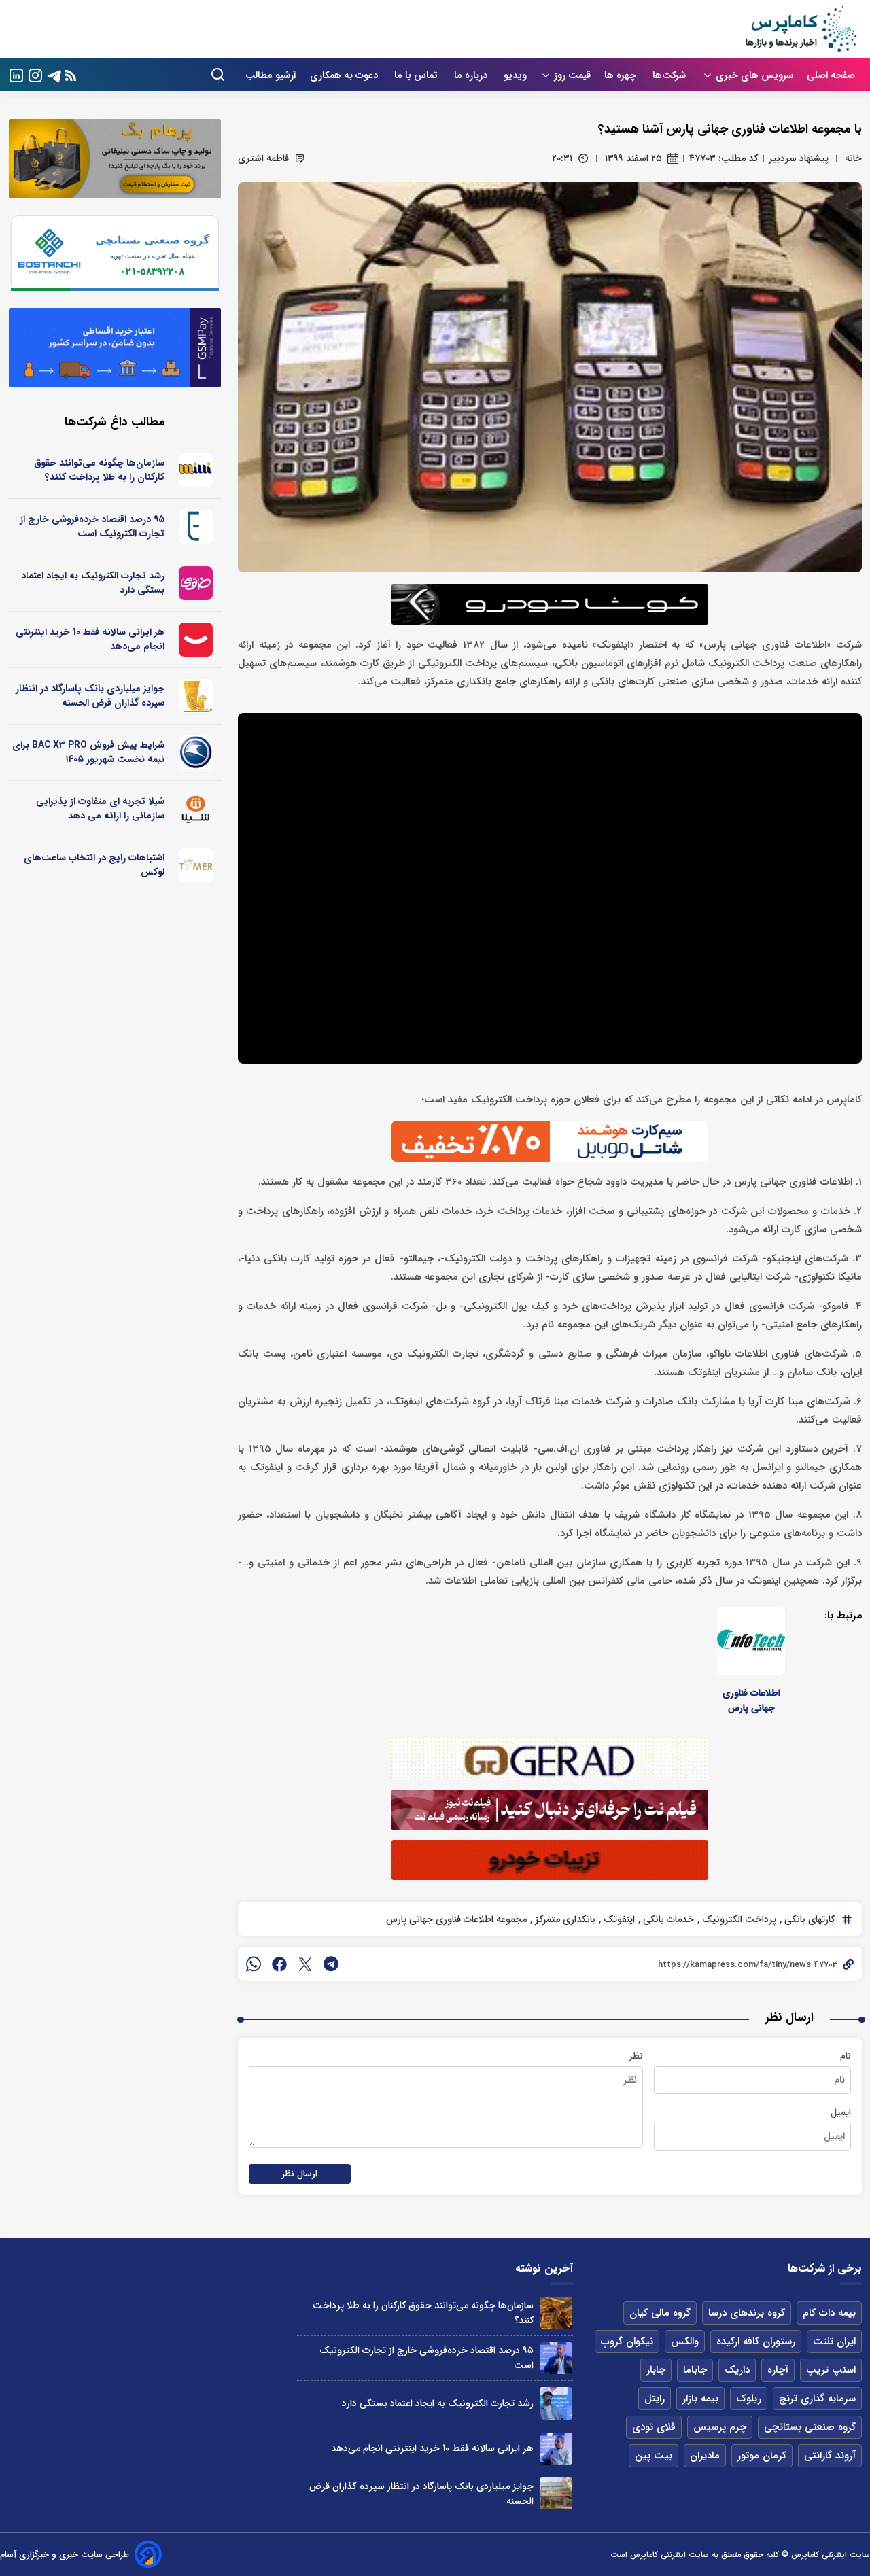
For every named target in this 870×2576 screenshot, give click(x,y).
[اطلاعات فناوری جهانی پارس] (751, 1641)
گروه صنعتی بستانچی (810, 2427)
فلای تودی (654, 2427)
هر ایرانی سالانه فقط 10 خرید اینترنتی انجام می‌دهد (90, 639)
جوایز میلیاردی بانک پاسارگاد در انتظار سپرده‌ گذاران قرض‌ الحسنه (90, 696)
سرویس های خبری (754, 75)
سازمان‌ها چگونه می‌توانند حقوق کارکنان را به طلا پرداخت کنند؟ (99, 470)
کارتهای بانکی (808, 1919)
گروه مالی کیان (660, 2313)
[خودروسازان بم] (196, 752)
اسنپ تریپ (831, 2370)
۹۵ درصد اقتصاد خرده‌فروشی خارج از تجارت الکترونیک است (92, 526)
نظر (636, 2056)
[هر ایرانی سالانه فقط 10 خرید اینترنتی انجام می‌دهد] (556, 2449)
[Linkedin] (16, 74)
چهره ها (622, 75)
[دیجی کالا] (196, 640)
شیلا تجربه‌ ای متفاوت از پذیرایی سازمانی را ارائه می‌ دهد (100, 808)
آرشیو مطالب (271, 75)
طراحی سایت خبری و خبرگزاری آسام (65, 2555)
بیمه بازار (700, 2399)
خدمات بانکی (667, 1919)
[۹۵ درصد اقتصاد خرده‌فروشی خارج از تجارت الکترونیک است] (556, 2358)
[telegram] (331, 1964)
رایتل (655, 2399)
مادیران (705, 2456)
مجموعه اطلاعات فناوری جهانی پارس (456, 1919)
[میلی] (196, 470)
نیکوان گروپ (627, 2342)
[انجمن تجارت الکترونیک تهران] (196, 527)
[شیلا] (196, 809)
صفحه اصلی (831, 75)
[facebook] (279, 1964)
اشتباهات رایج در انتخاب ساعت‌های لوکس (94, 865)
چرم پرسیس (720, 2427)
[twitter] (305, 1964)
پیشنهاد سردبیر (799, 158)
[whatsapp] (254, 1964)
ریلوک (749, 2399)
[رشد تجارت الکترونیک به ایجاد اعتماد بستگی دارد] (556, 2403)
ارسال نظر (300, 2174)
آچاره (778, 2370)
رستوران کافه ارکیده (756, 2342)
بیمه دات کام (829, 2313)
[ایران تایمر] (196, 865)
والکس (685, 2342)
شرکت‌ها (671, 75)
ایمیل (841, 2112)
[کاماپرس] (801, 29)
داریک (737, 2370)
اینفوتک (618, 1919)
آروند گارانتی (830, 2456)
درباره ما (472, 75)
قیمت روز (572, 75)
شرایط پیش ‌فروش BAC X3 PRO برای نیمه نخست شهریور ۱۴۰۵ (88, 752)
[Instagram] (35, 74)
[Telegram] (54, 74)
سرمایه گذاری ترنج (817, 2399)
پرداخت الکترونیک (738, 1919)
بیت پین (654, 2456)
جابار (656, 2370)
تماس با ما (417, 75)
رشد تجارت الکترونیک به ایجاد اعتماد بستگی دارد (93, 583)
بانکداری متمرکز (564, 1919)
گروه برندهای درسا (747, 2313)
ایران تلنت (834, 2342)
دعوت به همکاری (345, 75)
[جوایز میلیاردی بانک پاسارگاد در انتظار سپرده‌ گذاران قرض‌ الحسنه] (556, 2493)
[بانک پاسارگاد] (196, 696)
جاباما (695, 2370)
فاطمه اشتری (263, 158)
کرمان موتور (762, 2456)
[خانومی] (196, 583)
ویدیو (515, 75)
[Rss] (71, 75)
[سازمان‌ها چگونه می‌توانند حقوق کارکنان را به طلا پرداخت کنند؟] (556, 2313)
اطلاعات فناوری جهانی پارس (751, 1701)
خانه (853, 158)
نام (846, 2056)
